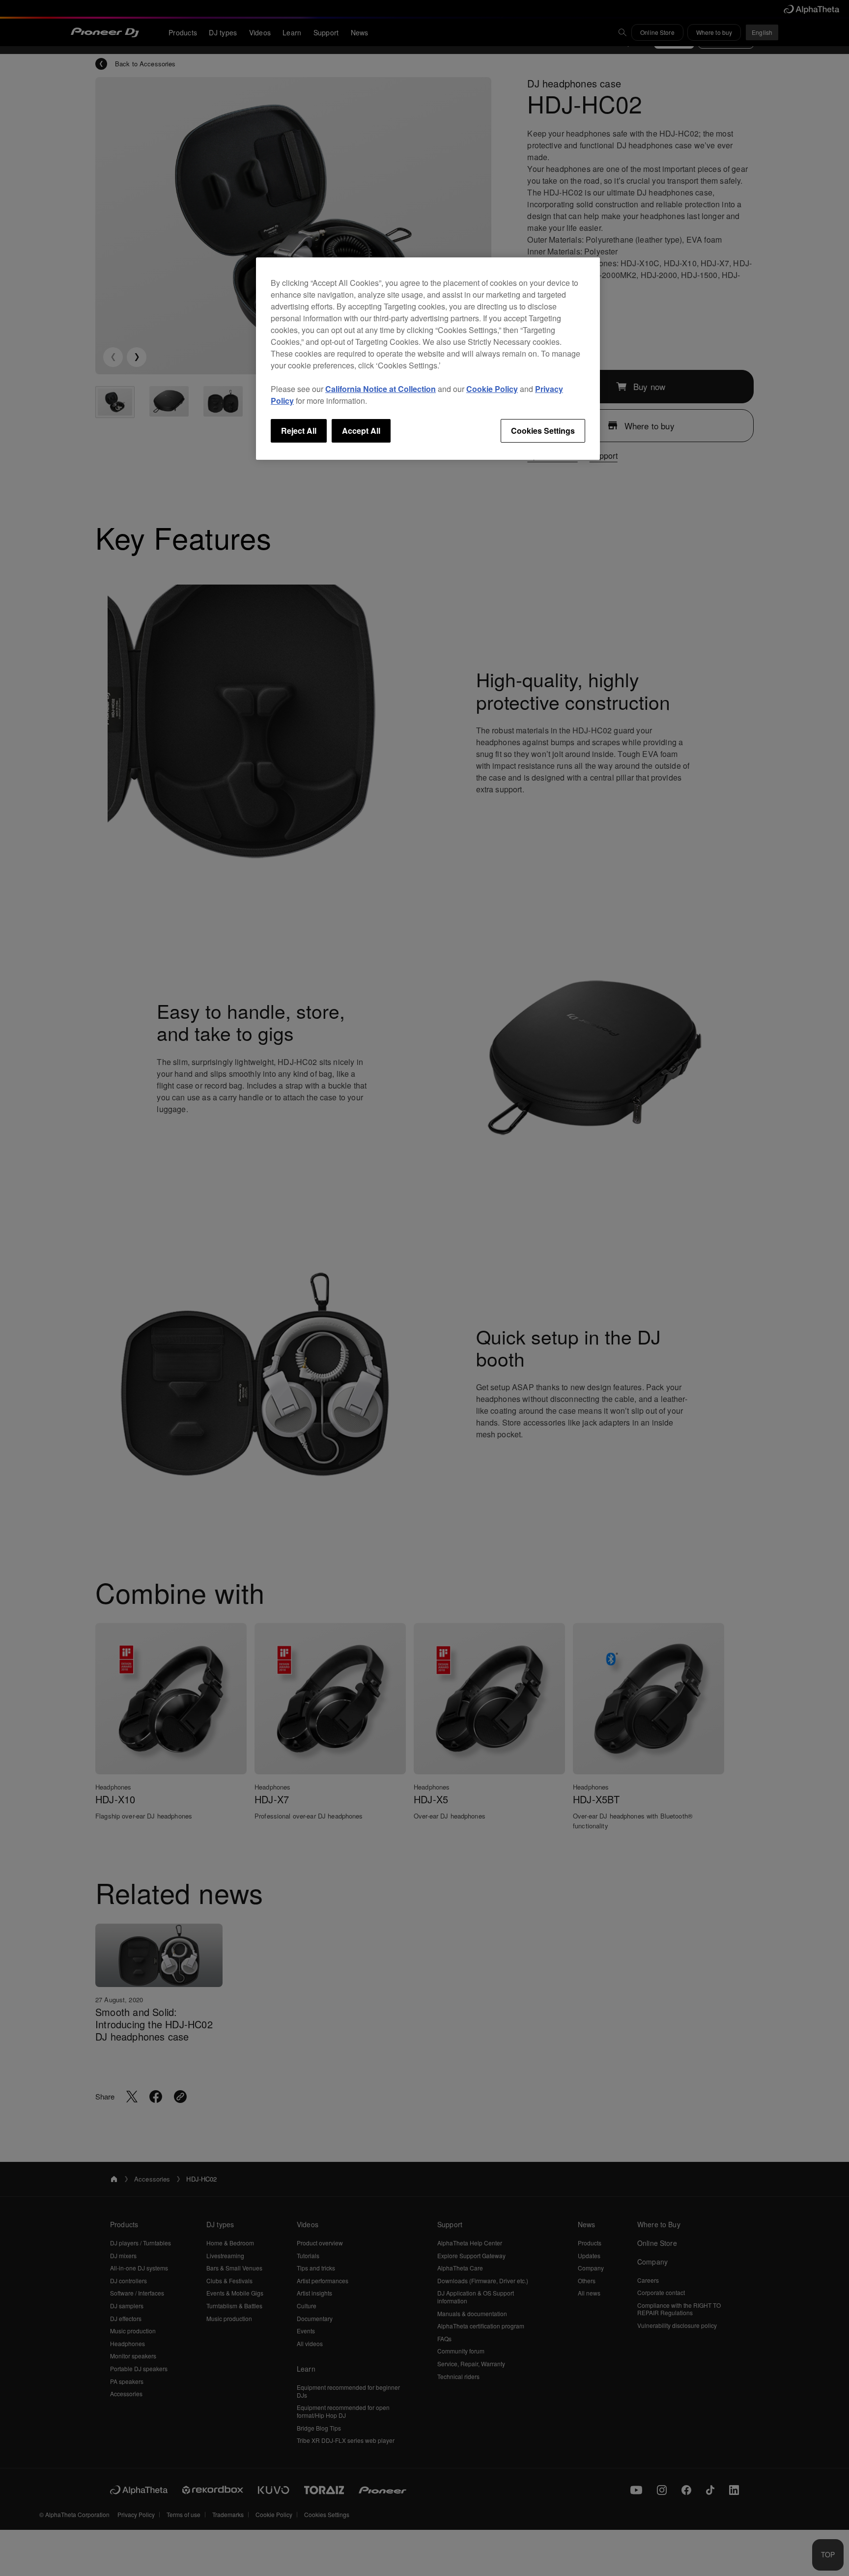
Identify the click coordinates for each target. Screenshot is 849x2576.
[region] (428, 359)
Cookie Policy (492, 389)
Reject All (299, 431)
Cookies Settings (543, 431)
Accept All (361, 431)
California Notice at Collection (381, 389)
